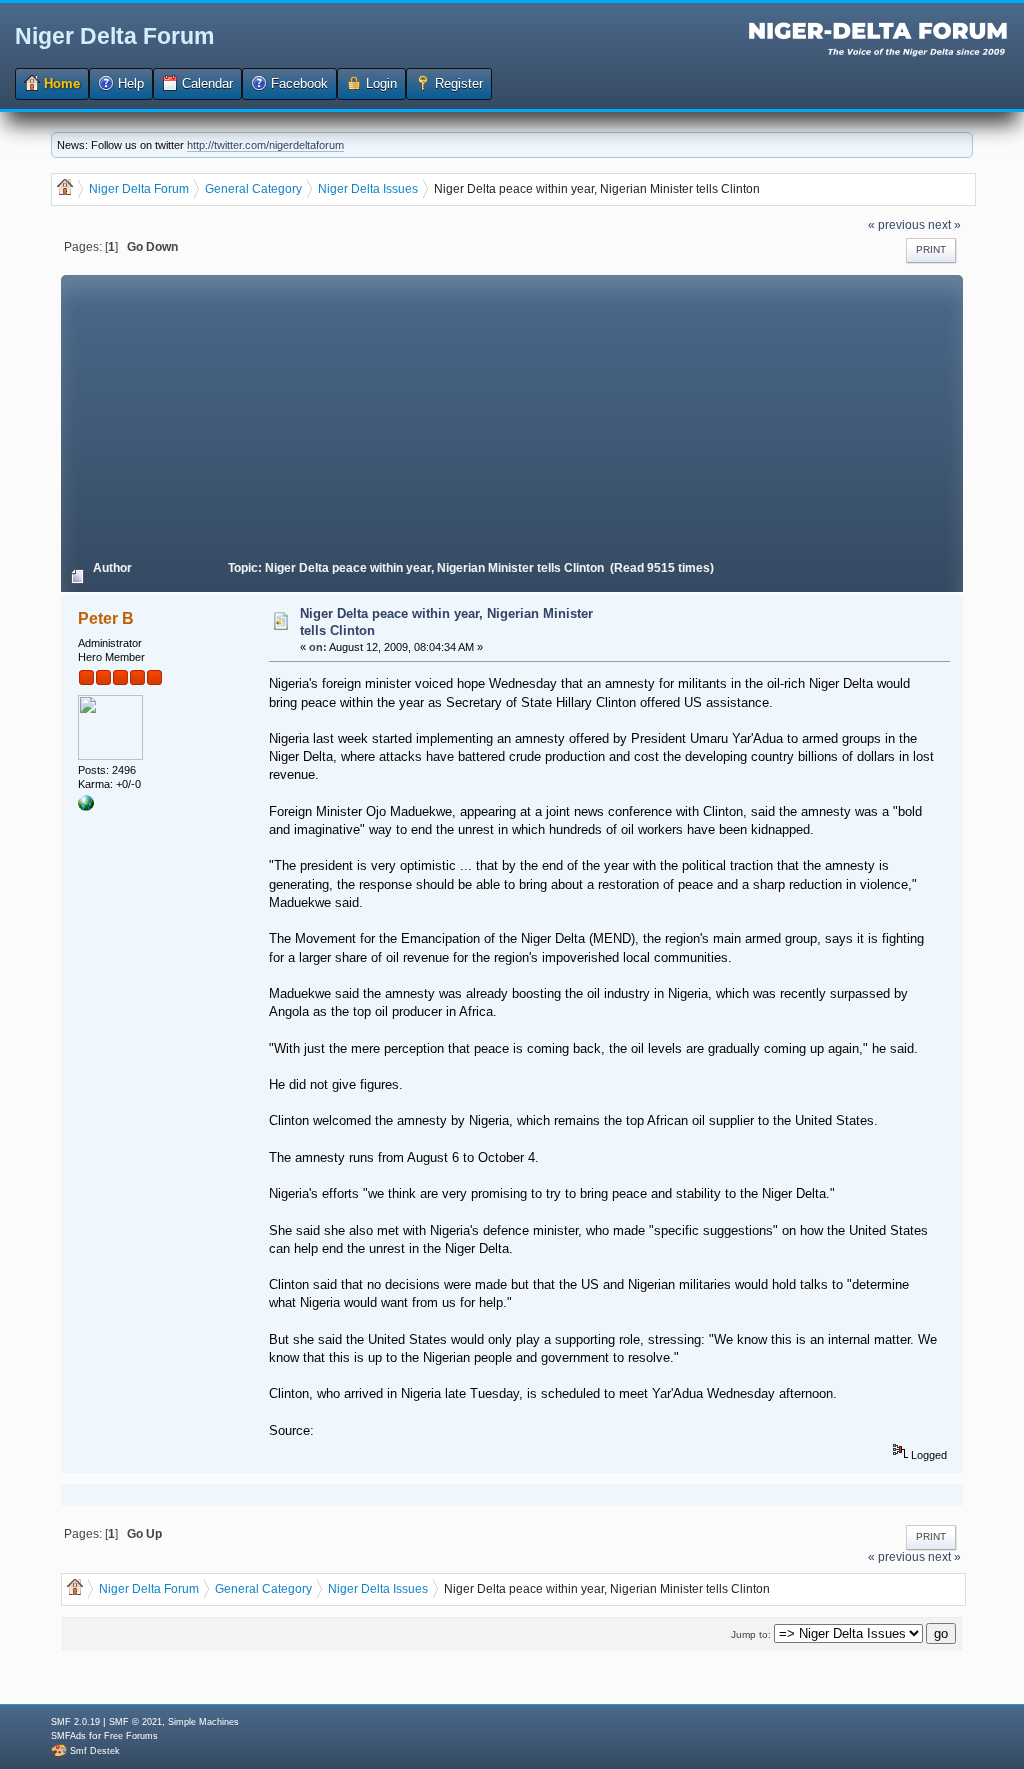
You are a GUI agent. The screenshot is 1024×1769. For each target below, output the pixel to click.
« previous (896, 224)
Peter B (106, 618)
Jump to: (751, 1634)
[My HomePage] (86, 807)
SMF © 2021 (135, 1722)
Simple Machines (203, 1722)
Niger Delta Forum (114, 36)
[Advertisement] (512, 415)
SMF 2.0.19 (75, 1722)
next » (944, 224)
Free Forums (131, 1736)
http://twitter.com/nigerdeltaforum (265, 145)
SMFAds (68, 1736)
